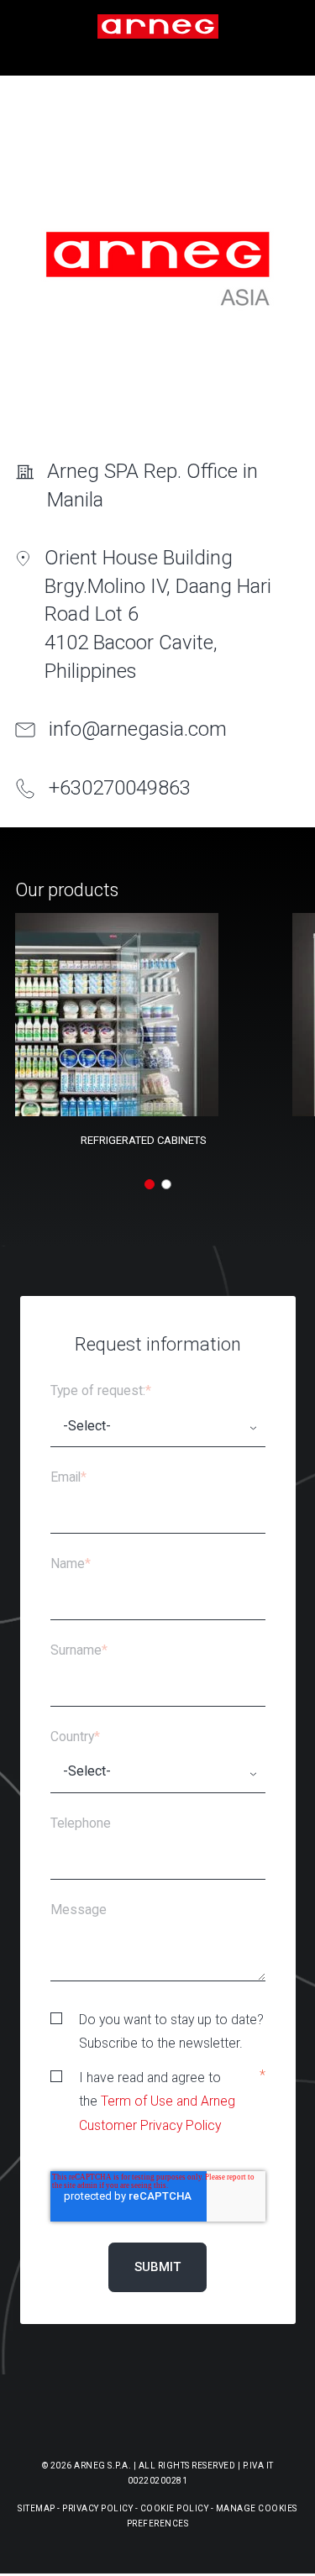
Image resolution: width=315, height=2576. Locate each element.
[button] (150, 1184)
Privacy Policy (97, 2508)
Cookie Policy (175, 2508)
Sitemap (37, 2508)
